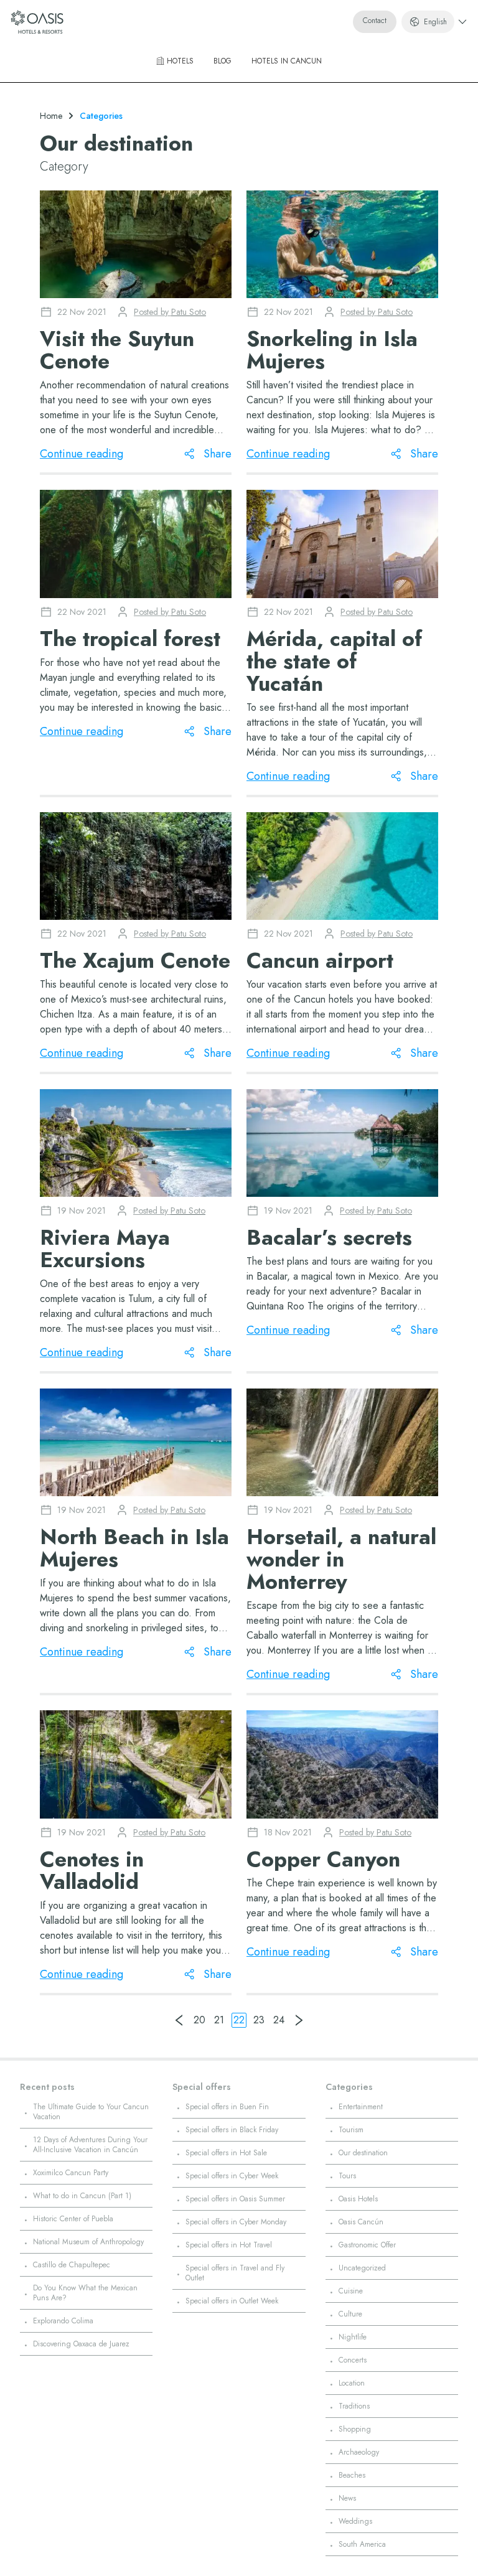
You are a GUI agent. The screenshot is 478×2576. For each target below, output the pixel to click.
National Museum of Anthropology (88, 2242)
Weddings (355, 2521)
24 (279, 2020)
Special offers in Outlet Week (232, 2301)
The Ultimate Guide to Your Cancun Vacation (91, 2112)
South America (362, 2544)
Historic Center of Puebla (73, 2219)
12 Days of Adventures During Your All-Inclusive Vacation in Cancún (90, 2145)
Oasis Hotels (358, 2199)
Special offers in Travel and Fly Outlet (235, 2273)
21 (219, 2020)
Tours (347, 2176)
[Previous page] (179, 2020)
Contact (375, 21)
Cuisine (351, 2291)
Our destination (363, 2153)
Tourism (351, 2130)
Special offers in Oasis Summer (235, 2199)
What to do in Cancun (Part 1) (82, 2196)
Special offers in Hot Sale (226, 2153)
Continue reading (82, 454)
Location (352, 2383)
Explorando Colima (63, 2321)
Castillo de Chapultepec (72, 2265)
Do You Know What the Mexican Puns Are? (85, 2293)
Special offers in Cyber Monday (236, 2222)
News (347, 2498)
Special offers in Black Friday (232, 2130)
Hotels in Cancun (287, 61)
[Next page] (299, 2020)
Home (51, 116)
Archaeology (359, 2452)
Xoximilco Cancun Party (71, 2173)
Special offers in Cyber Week (232, 2176)
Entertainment (361, 2107)
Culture (350, 2314)
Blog (223, 61)
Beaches (352, 2475)
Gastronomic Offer (367, 2245)
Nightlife (353, 2337)
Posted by (170, 312)
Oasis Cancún (361, 2222)
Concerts (353, 2360)
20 (199, 2020)
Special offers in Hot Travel (229, 2245)
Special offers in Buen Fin (227, 2107)
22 (239, 2020)
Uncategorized (362, 2268)
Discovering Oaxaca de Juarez (81, 2344)
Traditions (354, 2406)
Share (218, 454)
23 (259, 2020)
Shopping (355, 2429)
